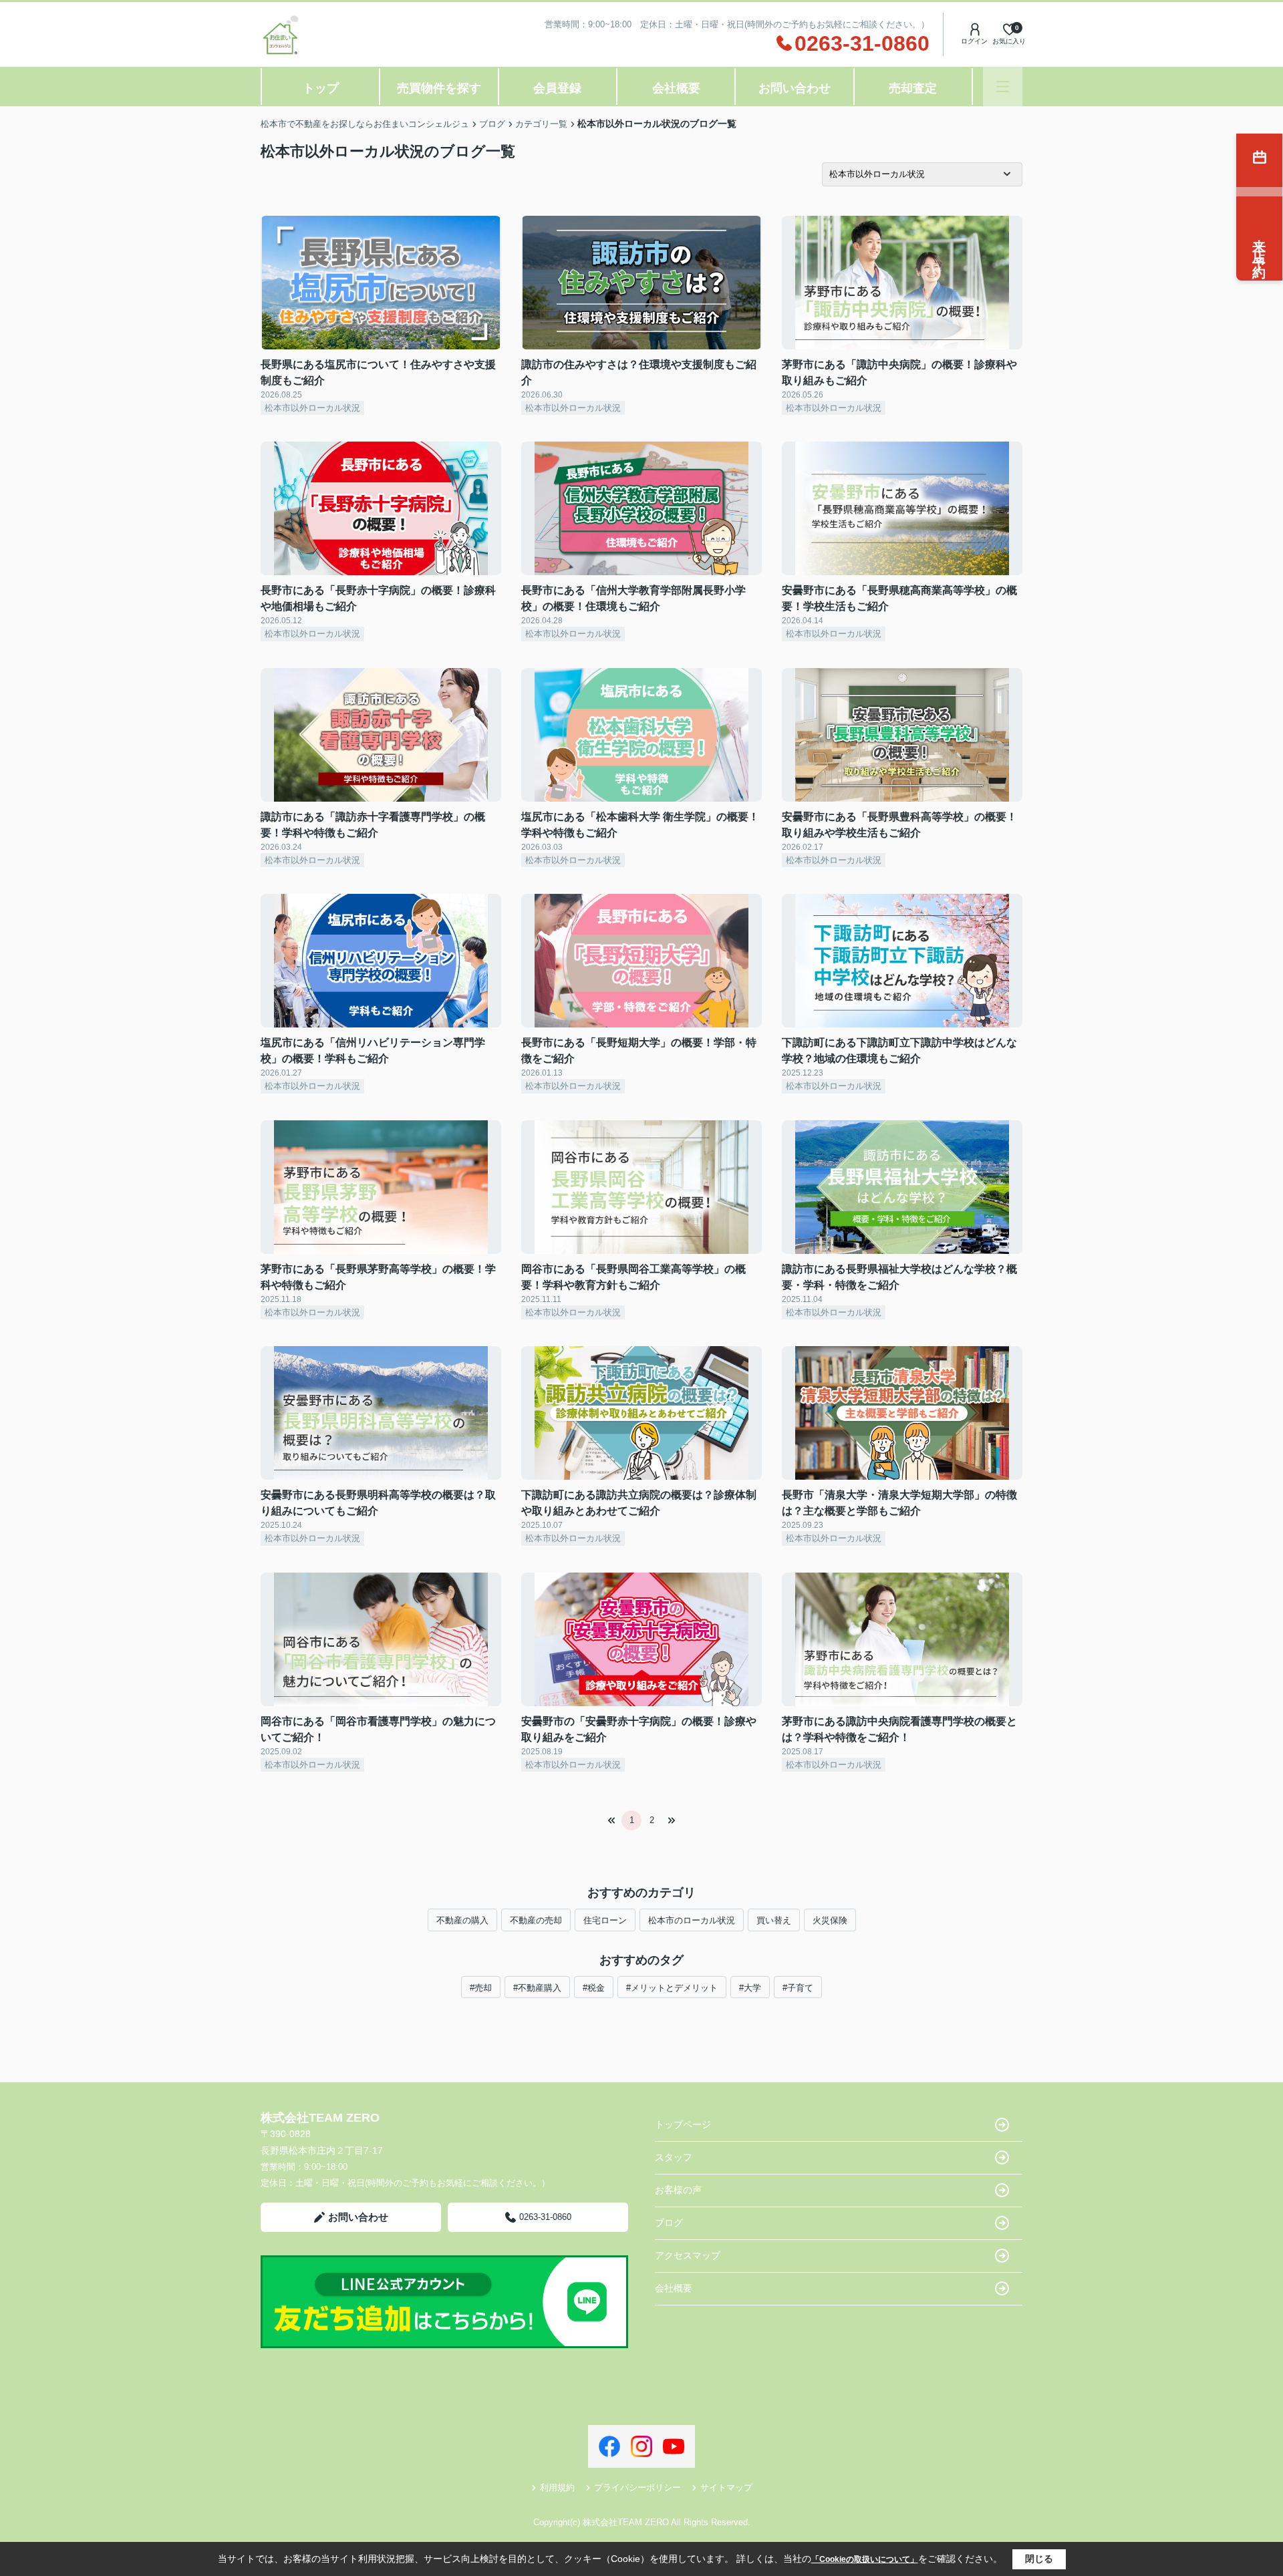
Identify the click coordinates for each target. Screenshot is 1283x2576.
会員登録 (557, 88)
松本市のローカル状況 (692, 1920)
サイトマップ (726, 2487)
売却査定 (913, 88)
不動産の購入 (462, 1920)
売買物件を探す (439, 88)
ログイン (974, 41)
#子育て (798, 1988)
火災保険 (830, 1920)
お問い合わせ (795, 88)
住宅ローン (605, 1920)
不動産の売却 (536, 1920)
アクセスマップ (688, 2255)
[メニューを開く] (1003, 87)
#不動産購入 (537, 1988)
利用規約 (557, 2487)
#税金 (594, 1988)
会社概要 (676, 88)
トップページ (683, 2124)
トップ (321, 88)
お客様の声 (678, 2190)
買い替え (774, 1920)
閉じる (1039, 2559)
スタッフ (674, 2157)
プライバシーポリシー (637, 2487)
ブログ (669, 2223)
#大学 (750, 1988)
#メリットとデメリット (672, 1988)
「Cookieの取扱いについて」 (865, 2559)
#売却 (481, 1988)
